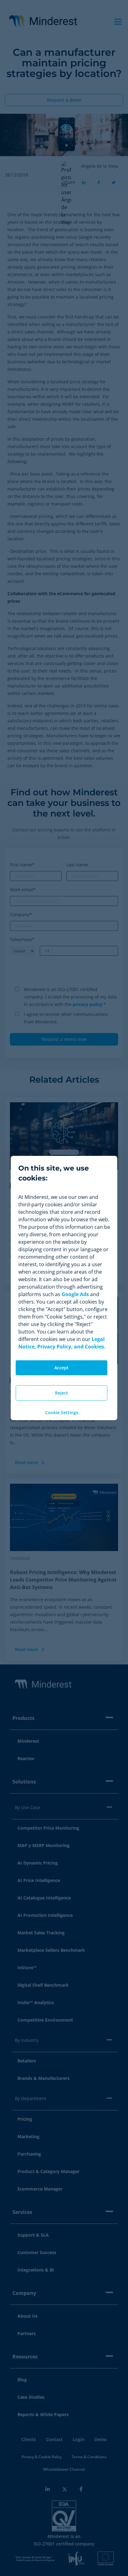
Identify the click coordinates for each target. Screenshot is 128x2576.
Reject (62, 1393)
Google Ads (75, 1294)
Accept (62, 1368)
